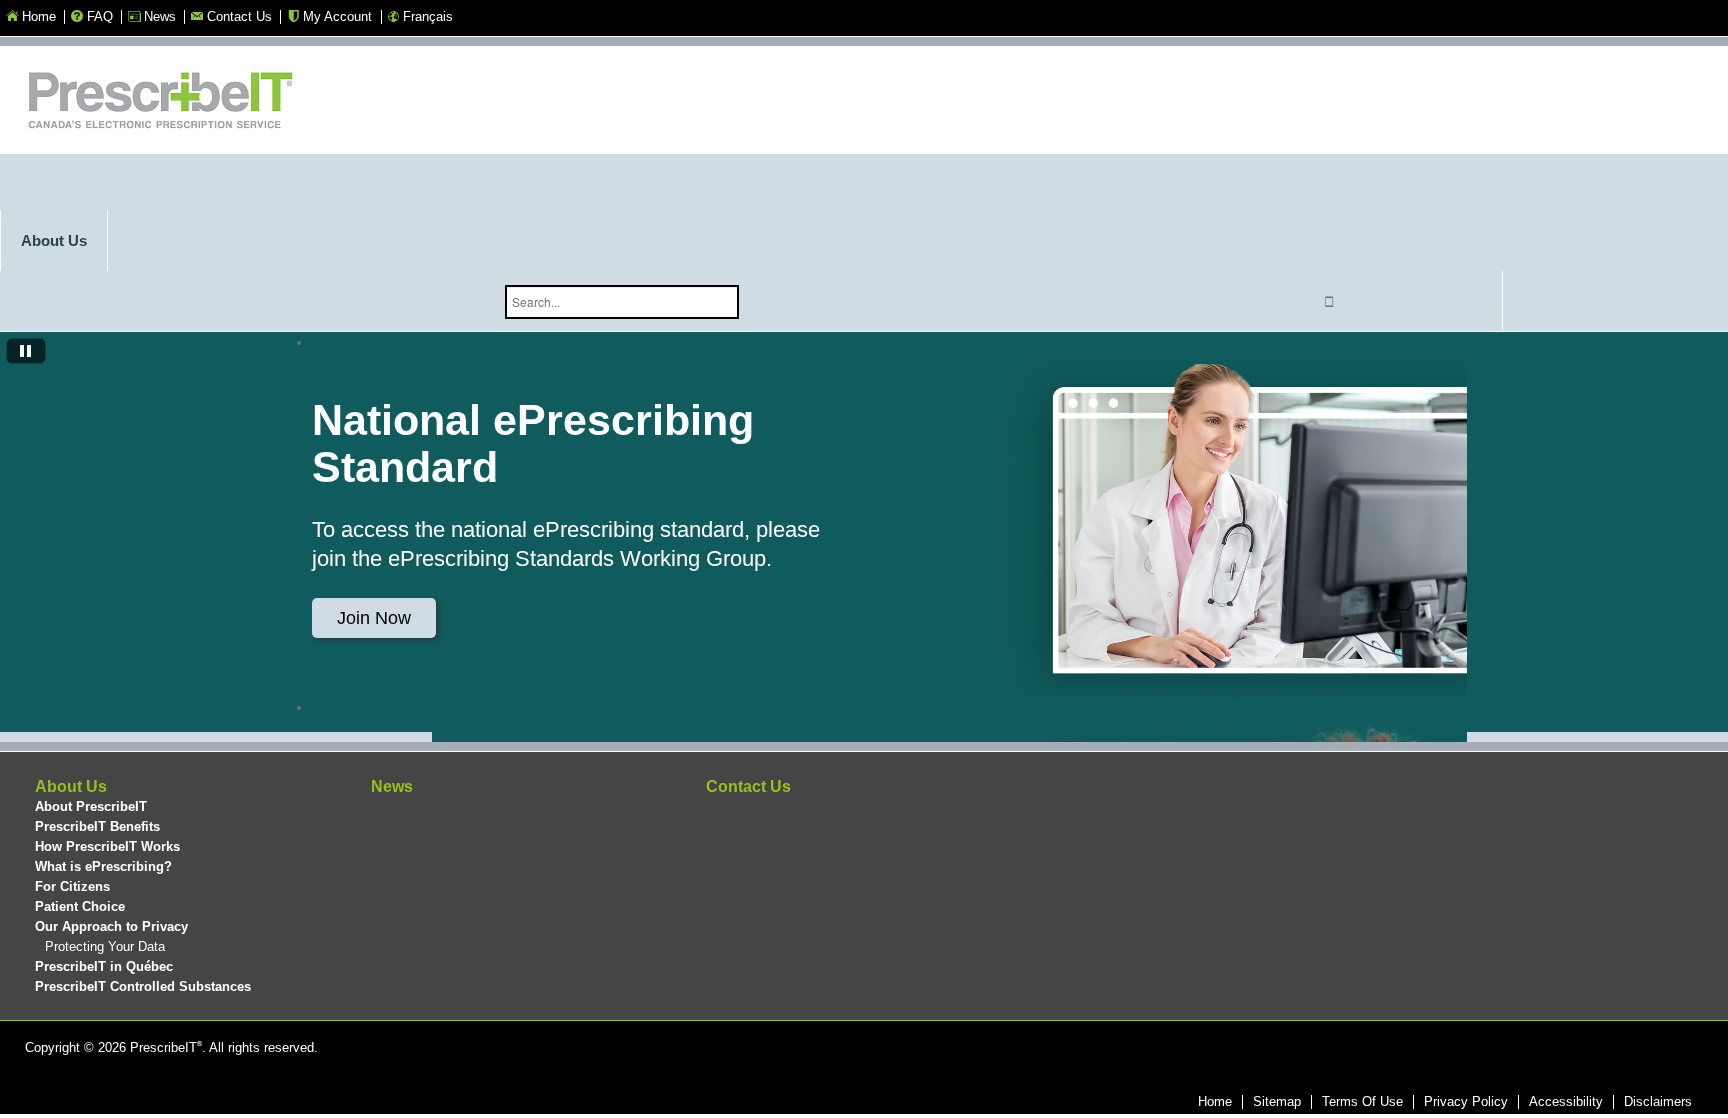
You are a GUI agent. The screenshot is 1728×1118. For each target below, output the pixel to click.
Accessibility (1566, 1102)
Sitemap (1277, 1102)
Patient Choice (80, 906)
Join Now (374, 618)
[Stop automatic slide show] (26, 353)
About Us (71, 786)
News (392, 786)
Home (1215, 1102)
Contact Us (748, 786)
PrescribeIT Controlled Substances (143, 986)
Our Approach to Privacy (111, 926)
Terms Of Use (1362, 1102)
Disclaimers (1658, 1102)
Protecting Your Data (105, 946)
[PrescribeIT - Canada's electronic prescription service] (160, 102)
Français (428, 16)
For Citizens (72, 886)
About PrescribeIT (91, 806)
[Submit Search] (1330, 301)
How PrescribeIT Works (107, 846)
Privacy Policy (1466, 1102)
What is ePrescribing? (103, 866)
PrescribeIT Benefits (97, 826)
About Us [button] (54, 240)
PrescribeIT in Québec (104, 966)
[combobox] (622, 302)
